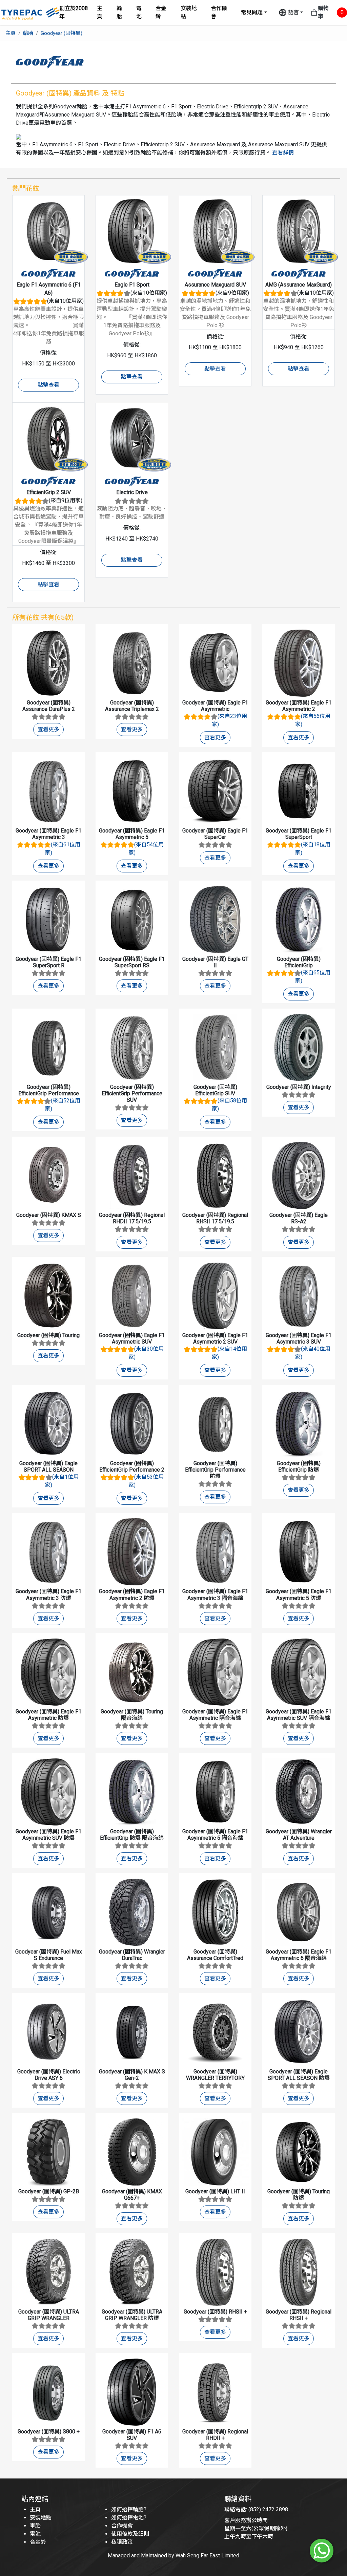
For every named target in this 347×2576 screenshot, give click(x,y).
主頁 (100, 12)
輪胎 (119, 12)
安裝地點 (189, 12)
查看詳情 (283, 153)
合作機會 (219, 12)
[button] (291, 13)
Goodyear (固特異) (62, 33)
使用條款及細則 (130, 2534)
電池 (139, 12)
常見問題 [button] (252, 12)
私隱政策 (122, 2542)
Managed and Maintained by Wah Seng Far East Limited (173, 2556)
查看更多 (48, 729)
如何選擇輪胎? (129, 2509)
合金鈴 (161, 12)
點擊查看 (48, 385)
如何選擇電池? (129, 2518)
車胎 (35, 2526)
